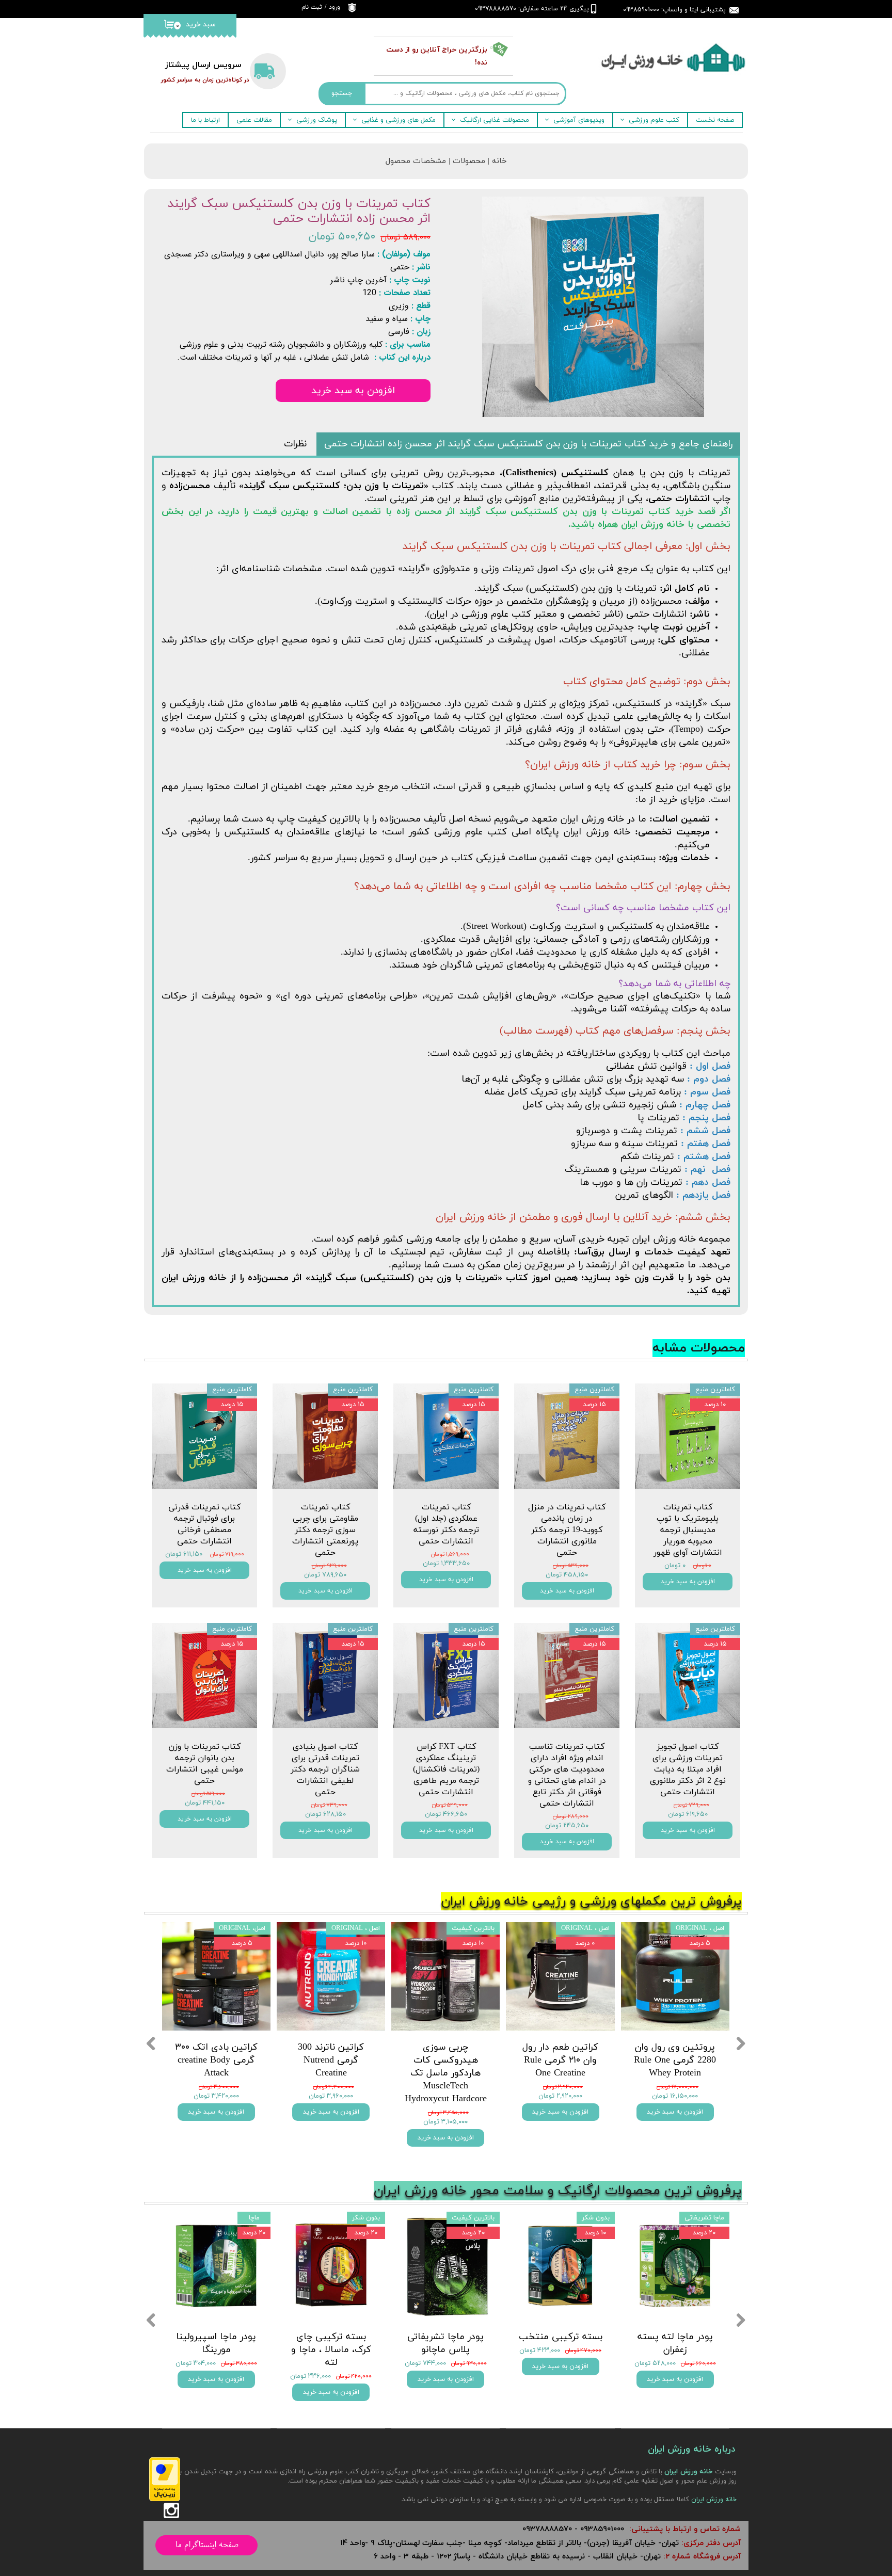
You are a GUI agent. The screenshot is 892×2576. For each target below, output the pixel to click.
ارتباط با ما (205, 120)
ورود (334, 7)
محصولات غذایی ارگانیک (495, 120)
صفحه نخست (715, 120)
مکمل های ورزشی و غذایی (399, 120)
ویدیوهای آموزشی (579, 120)
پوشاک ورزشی (317, 120)
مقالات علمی (254, 120)
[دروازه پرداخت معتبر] (165, 2499)
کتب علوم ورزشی (654, 120)
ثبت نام (312, 7)
